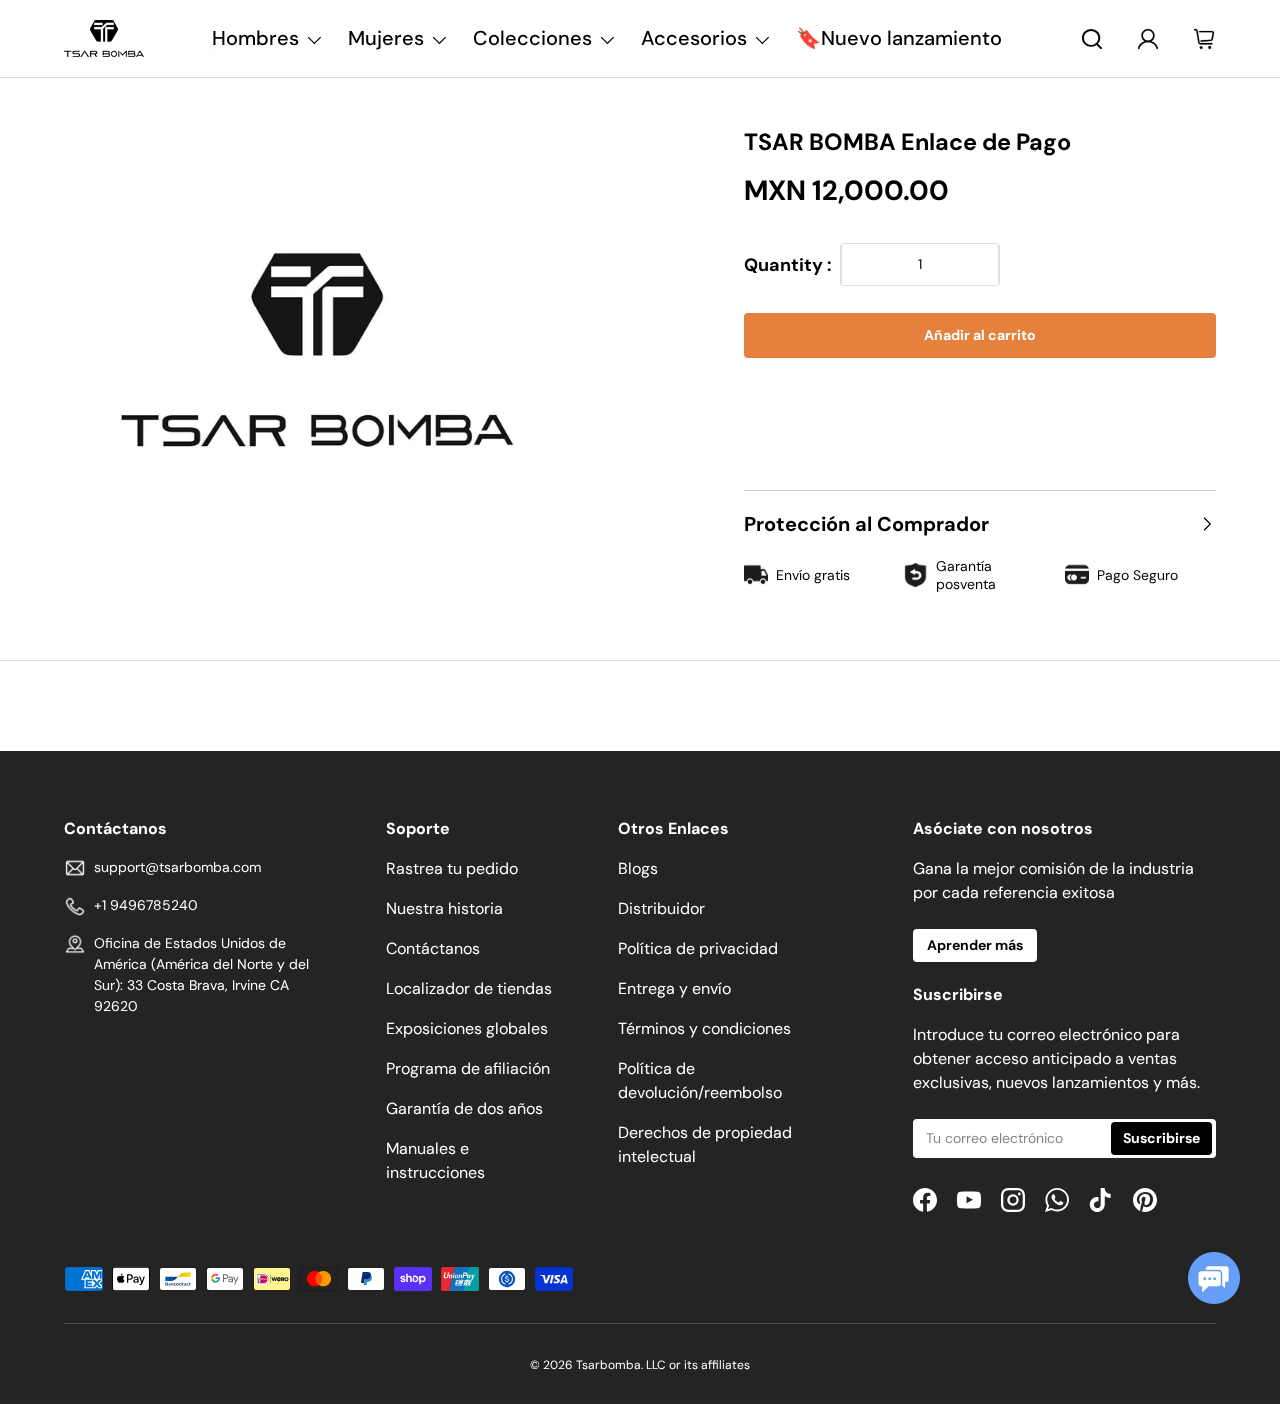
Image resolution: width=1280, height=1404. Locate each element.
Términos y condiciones (704, 1028)
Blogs (638, 868)
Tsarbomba (608, 1365)
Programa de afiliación (468, 1068)
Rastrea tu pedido (452, 868)
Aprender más (975, 945)
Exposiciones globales (467, 1028)
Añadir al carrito (980, 335)
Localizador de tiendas (469, 988)
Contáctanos (433, 948)
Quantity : (788, 265)
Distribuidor (661, 908)
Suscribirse (1161, 1138)
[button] (980, 396)
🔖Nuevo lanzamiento (899, 38)
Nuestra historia (444, 908)
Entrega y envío (674, 988)
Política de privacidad (698, 948)
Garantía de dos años (464, 1108)
